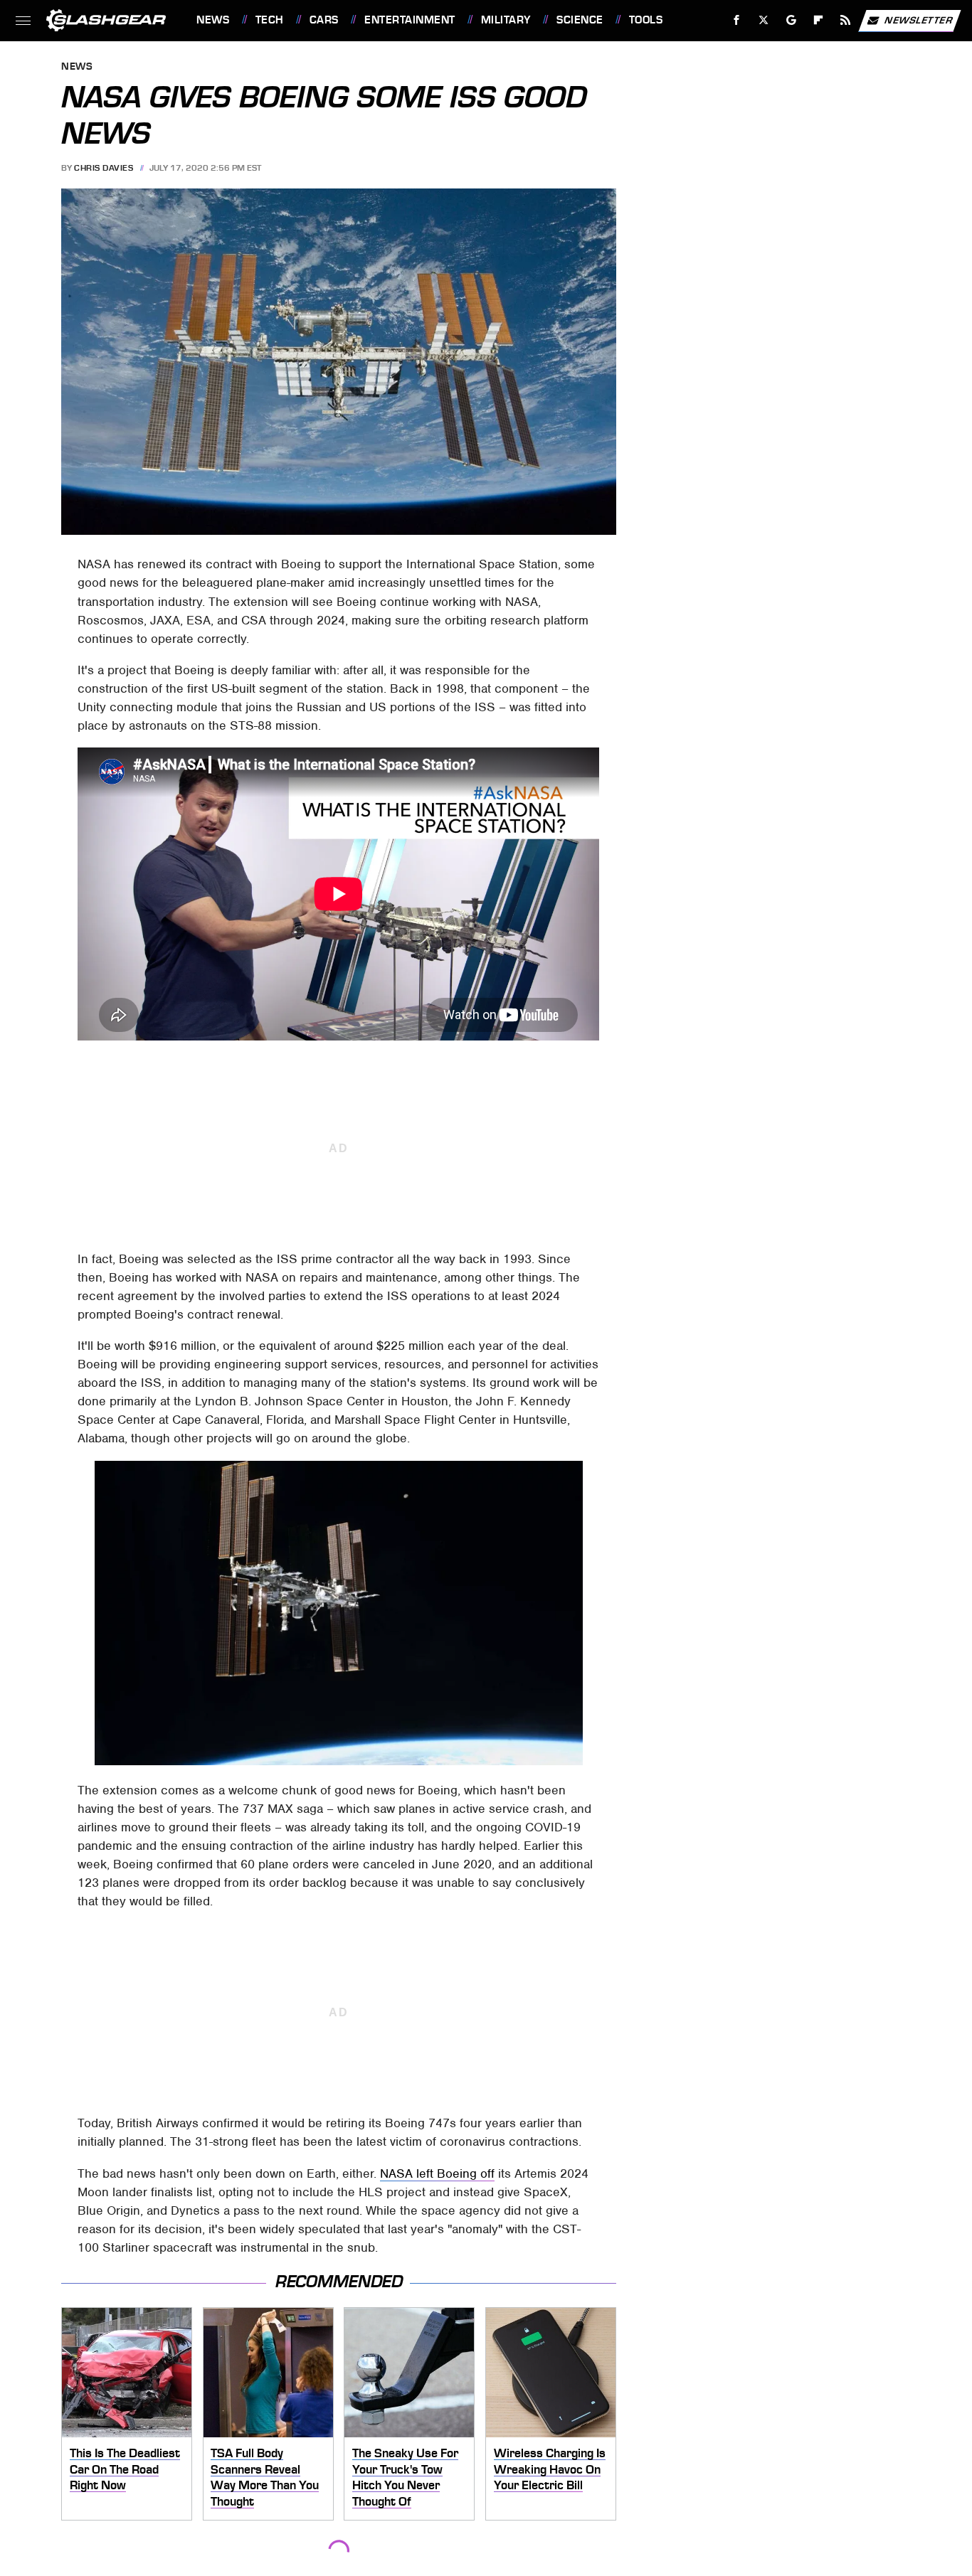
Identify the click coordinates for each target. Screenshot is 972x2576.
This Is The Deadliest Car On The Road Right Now (125, 2469)
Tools (646, 20)
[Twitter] (764, 20)
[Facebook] (737, 20)
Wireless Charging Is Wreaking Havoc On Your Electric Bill (550, 2469)
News (213, 20)
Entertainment (410, 20)
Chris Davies (104, 168)
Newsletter (919, 20)
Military (506, 20)
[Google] (792, 20)
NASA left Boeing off (437, 2173)
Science (580, 20)
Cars (324, 20)
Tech (270, 20)
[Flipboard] (819, 20)
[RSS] (846, 20)
